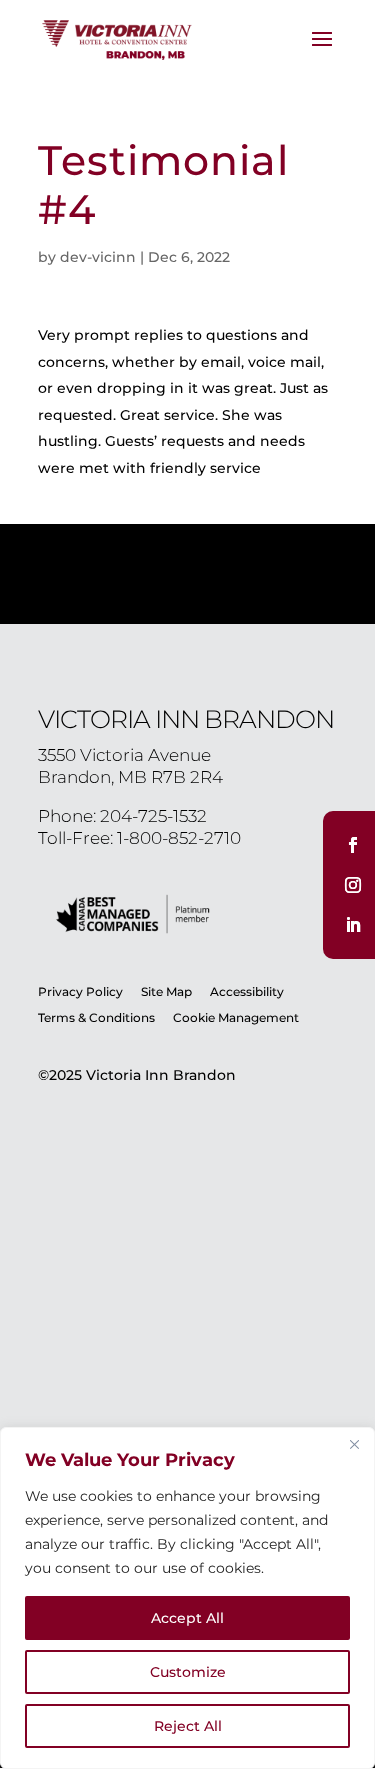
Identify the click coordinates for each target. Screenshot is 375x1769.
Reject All (188, 1726)
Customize (188, 1672)
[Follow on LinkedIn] (353, 925)
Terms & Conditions (98, 1017)
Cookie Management (236, 1017)
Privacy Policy (80, 991)
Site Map (166, 991)
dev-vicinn (98, 257)
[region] (187, 1598)
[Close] (354, 1444)
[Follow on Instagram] (353, 885)
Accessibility (247, 991)
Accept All (187, 1618)
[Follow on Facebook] (353, 845)
